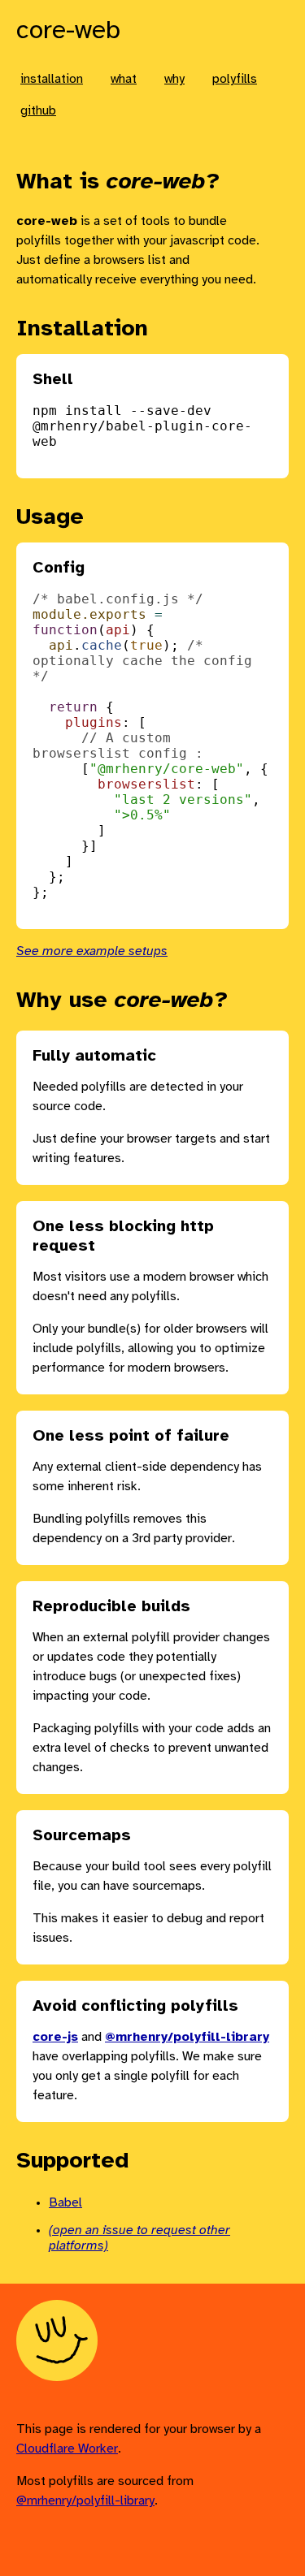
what (124, 79)
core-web (68, 31)
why (174, 79)
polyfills (235, 79)
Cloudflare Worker (67, 2449)
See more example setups (92, 951)
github (38, 111)
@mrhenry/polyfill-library (85, 2501)
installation (52, 79)
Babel (65, 2203)
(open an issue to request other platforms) (139, 2238)
